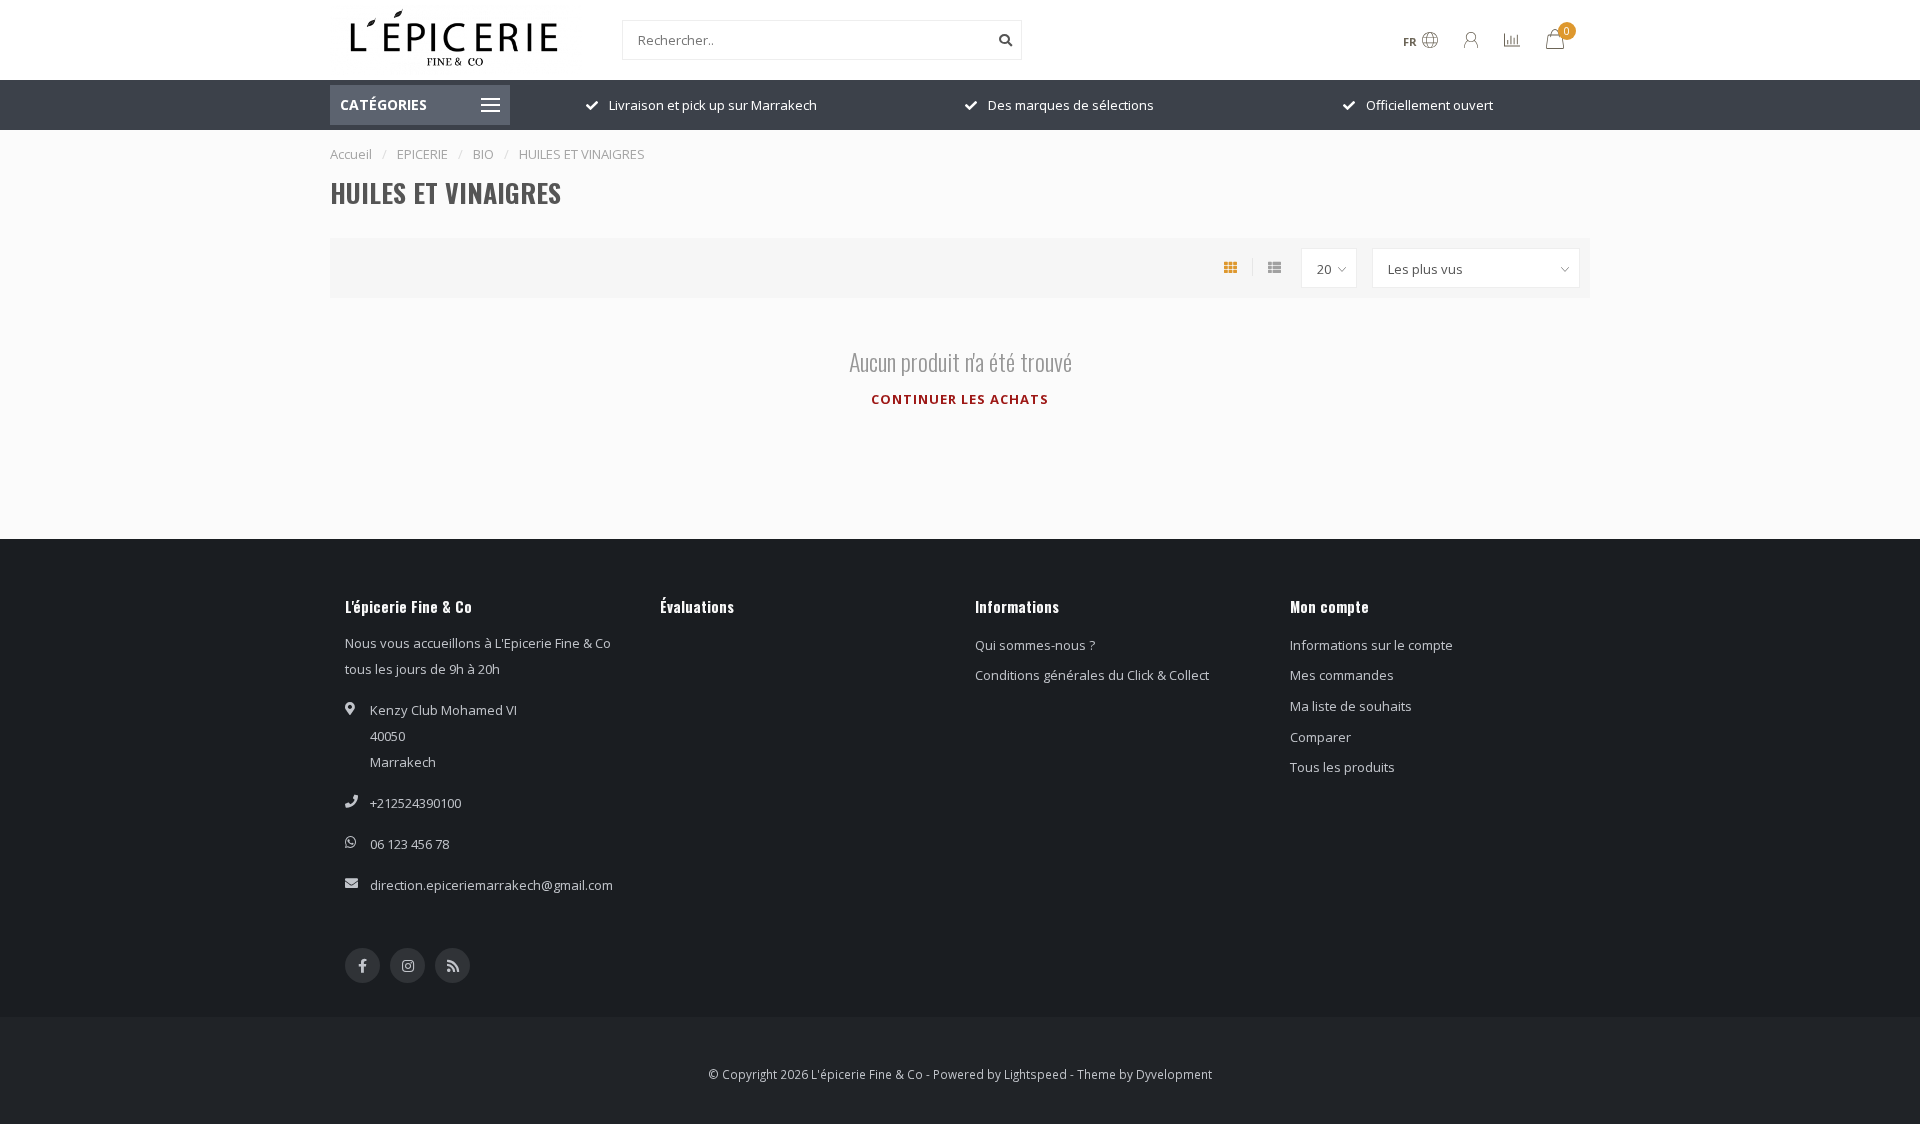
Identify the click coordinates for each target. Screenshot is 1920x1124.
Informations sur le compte (1371, 645)
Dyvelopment (1174, 1074)
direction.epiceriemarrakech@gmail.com (491, 885)
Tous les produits (1342, 767)
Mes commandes (1342, 675)
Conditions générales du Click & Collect (1092, 675)
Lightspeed (1035, 1074)
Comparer (1320, 737)
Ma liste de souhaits (1351, 706)
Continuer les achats (960, 399)
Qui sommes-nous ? (1035, 645)
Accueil (351, 154)
